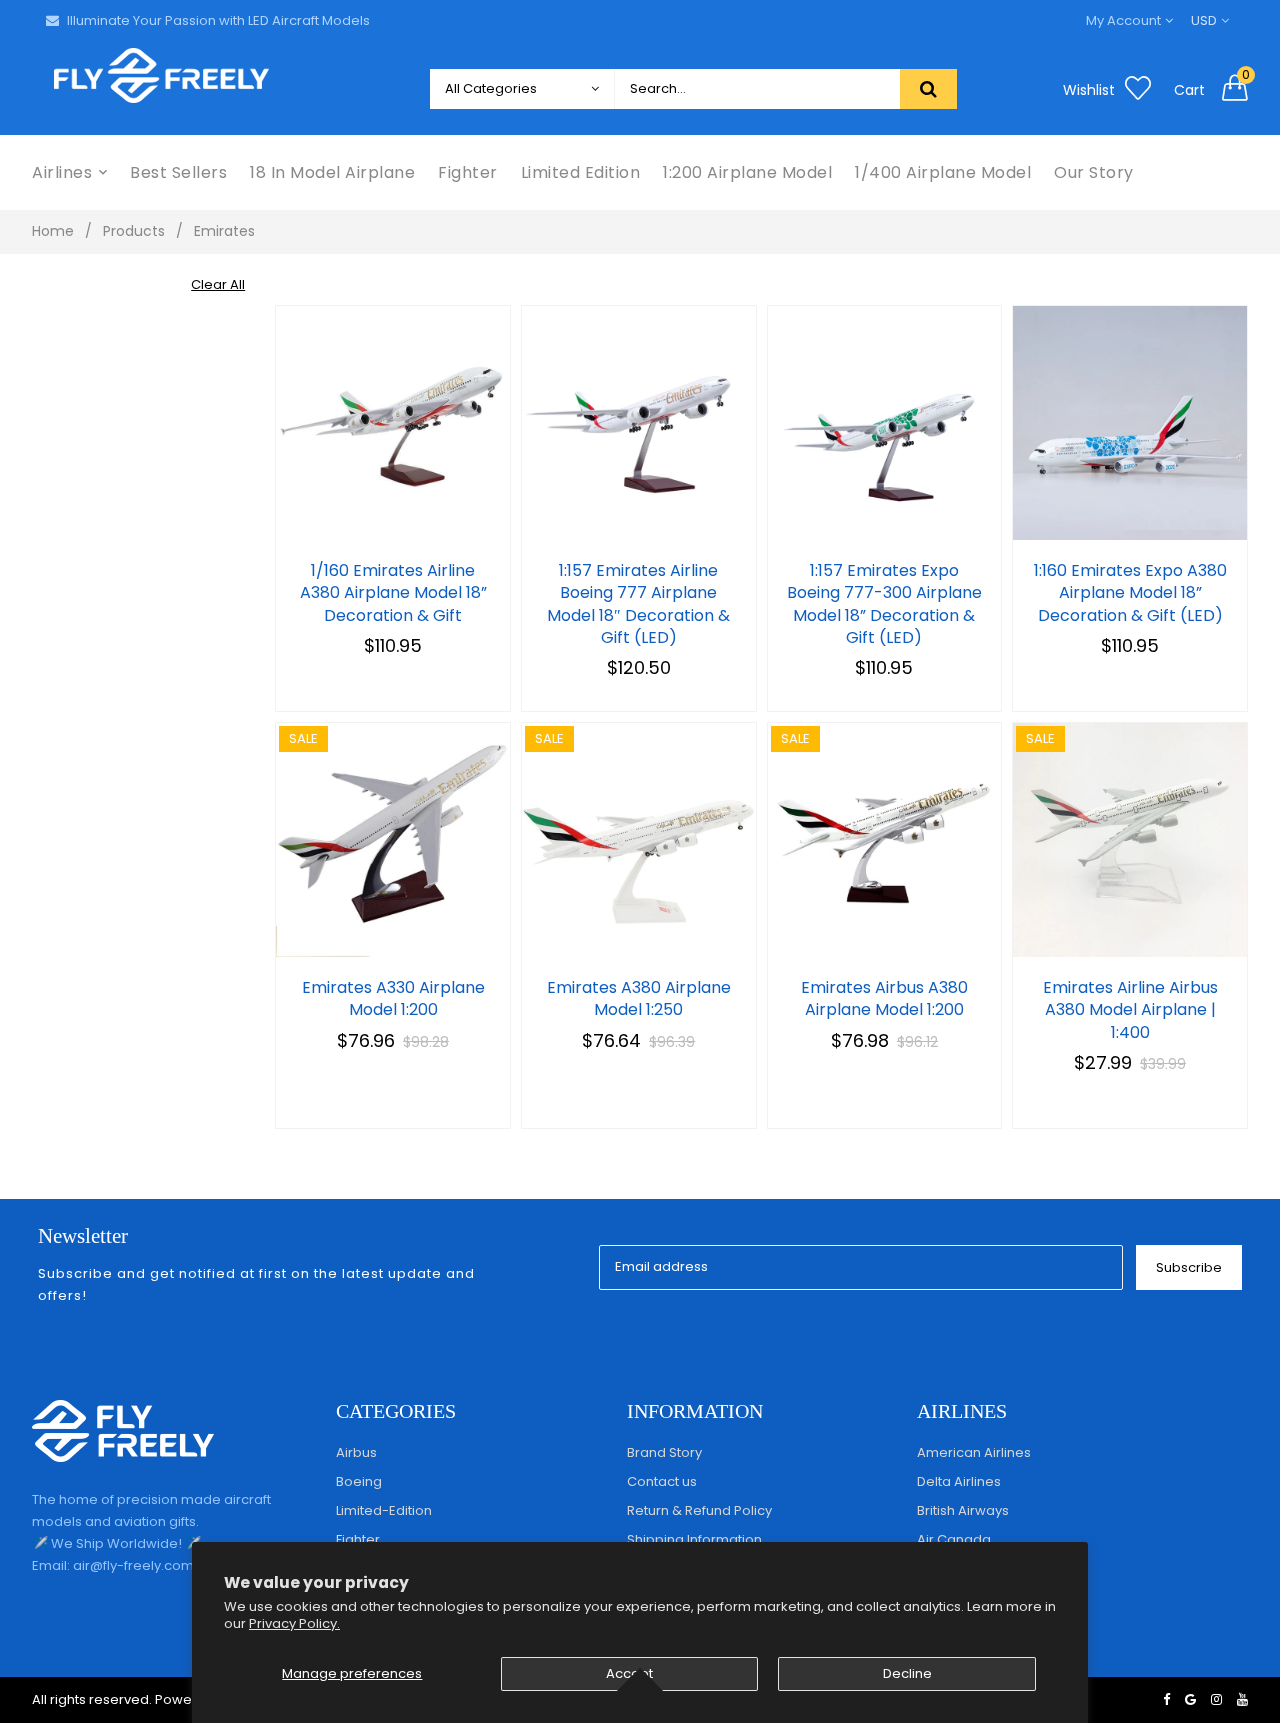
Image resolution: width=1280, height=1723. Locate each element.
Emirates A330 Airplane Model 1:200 (393, 999)
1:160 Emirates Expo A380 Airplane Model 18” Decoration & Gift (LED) (1130, 593)
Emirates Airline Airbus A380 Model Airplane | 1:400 (1130, 1010)
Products (134, 231)
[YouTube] (1242, 1699)
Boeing (359, 1481)
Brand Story (664, 1452)
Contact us (662, 1481)
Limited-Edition (384, 1510)
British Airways (963, 1510)
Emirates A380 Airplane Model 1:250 (639, 999)
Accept (629, 1673)
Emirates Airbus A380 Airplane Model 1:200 (884, 999)
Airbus (356, 1452)
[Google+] (1190, 1699)
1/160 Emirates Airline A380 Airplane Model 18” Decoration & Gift (393, 593)
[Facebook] (1166, 1699)
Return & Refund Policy (699, 1510)
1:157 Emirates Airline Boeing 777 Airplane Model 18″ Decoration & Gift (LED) (638, 604)
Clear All (218, 284)
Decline (907, 1673)
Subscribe (1189, 1267)
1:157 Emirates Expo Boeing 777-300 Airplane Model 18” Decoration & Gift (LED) (884, 604)
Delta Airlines (959, 1481)
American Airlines (974, 1452)
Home (53, 231)
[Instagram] (1216, 1699)
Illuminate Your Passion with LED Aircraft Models (218, 20)
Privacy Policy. (294, 1623)
